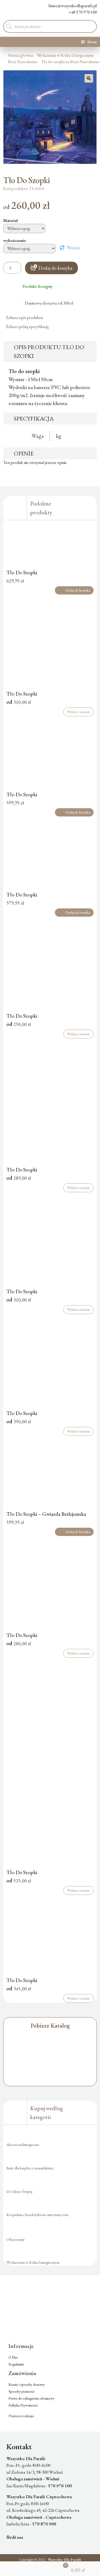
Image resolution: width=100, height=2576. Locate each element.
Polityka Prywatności (23, 2405)
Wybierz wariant (78, 712)
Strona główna (21, 55)
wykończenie (15, 240)
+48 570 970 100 (83, 12)
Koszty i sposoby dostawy (27, 2385)
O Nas (13, 2357)
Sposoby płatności (21, 2391)
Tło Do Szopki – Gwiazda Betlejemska (46, 1514)
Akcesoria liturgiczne (23, 2144)
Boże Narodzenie (23, 62)
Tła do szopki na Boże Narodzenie (70, 62)
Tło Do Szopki (22, 572)
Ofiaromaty (16, 2239)
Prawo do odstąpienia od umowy (31, 2398)
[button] (89, 78)
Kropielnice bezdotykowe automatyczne (37, 2215)
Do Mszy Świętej (19, 2191)
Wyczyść (74, 248)
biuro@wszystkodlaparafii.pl (73, 6)
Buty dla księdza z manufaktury (30, 2168)
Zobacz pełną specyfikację (28, 327)
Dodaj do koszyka (55, 268)
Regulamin (16, 2364)
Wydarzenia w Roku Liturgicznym (65, 55)
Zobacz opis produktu (25, 318)
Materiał (11, 221)
